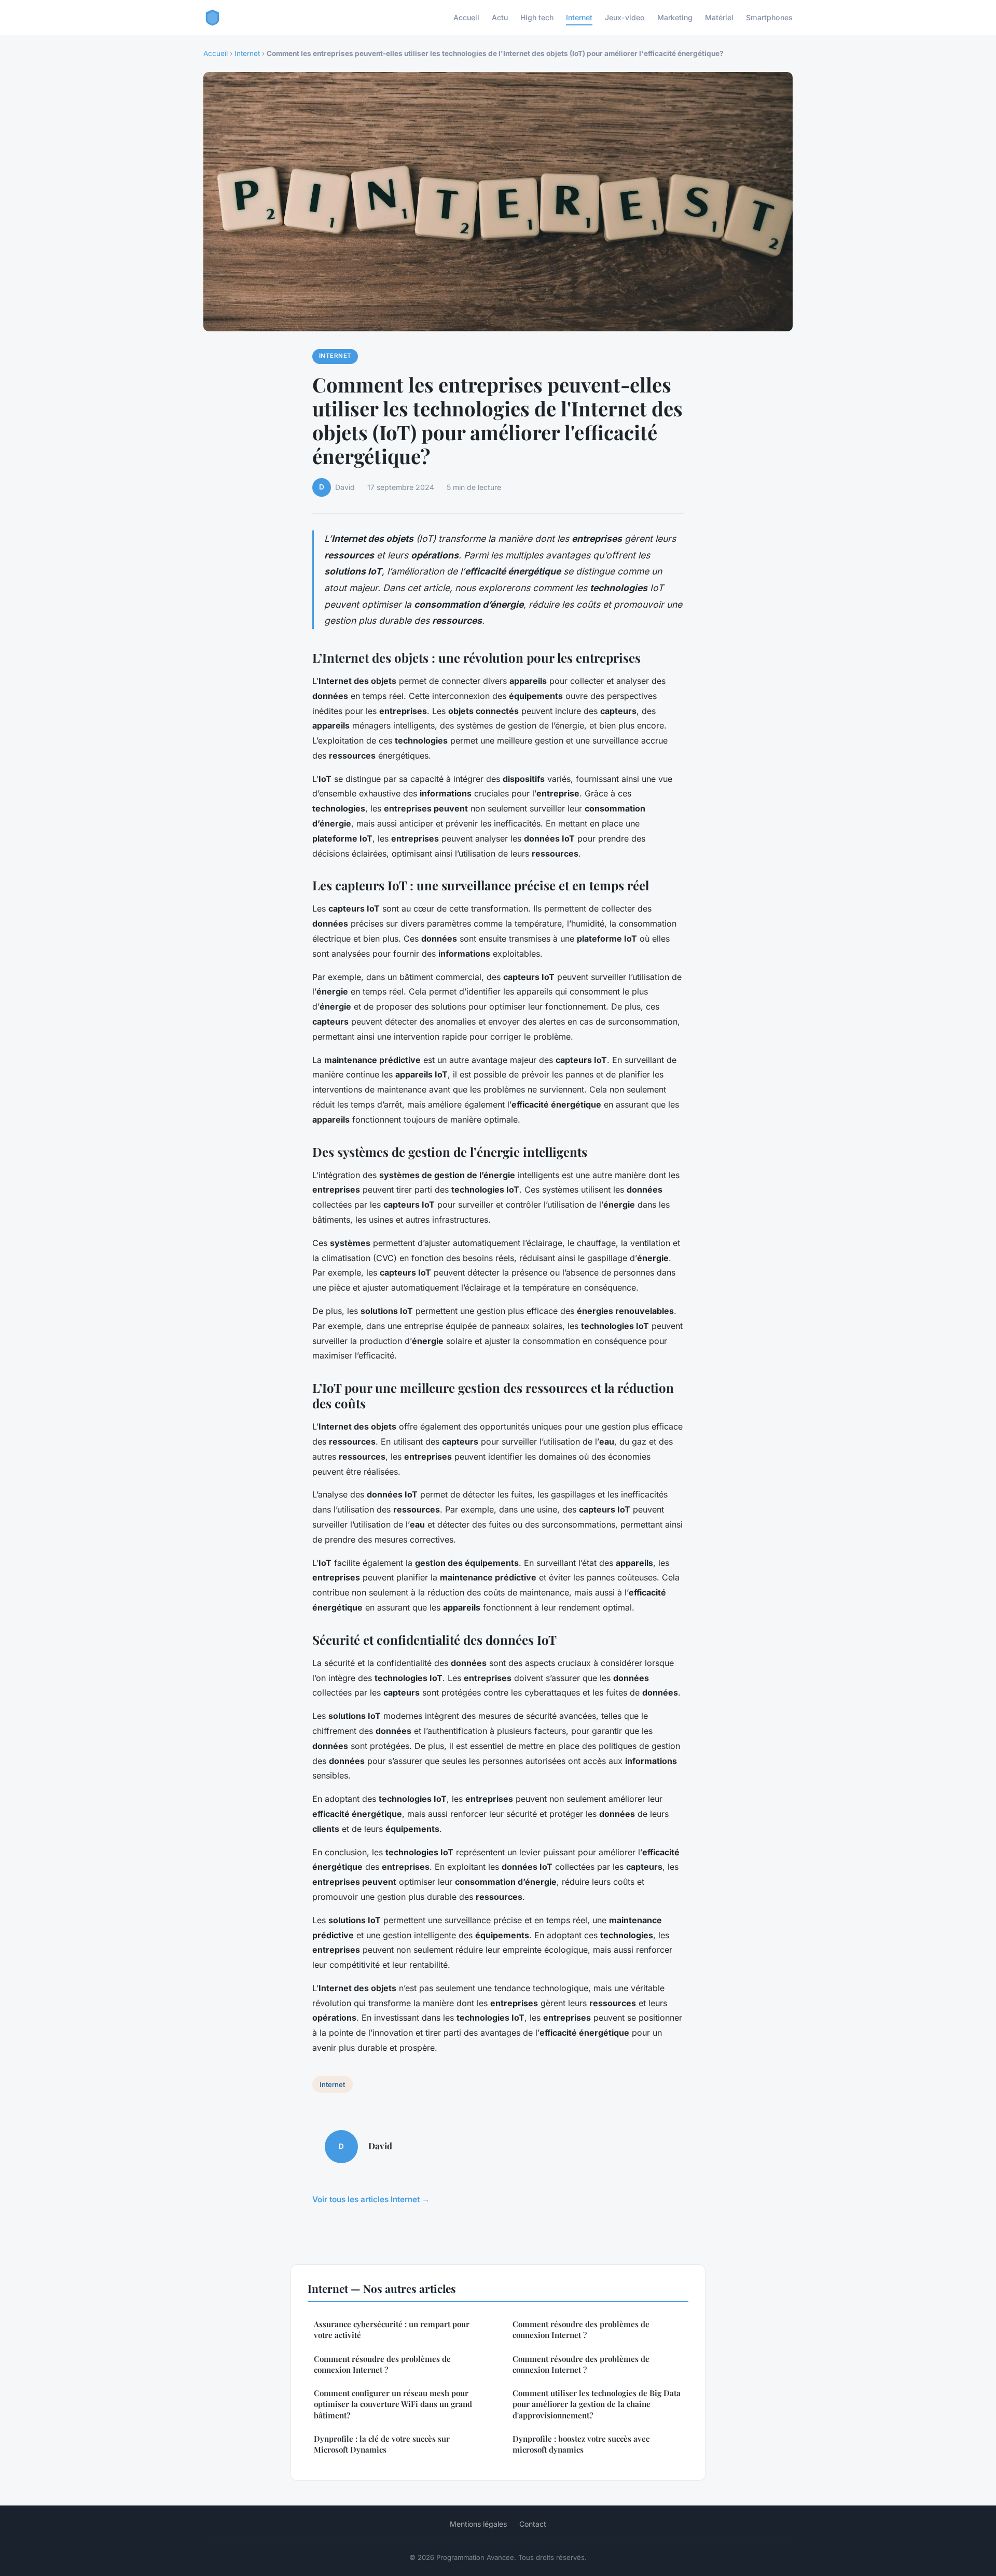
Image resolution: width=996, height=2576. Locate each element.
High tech (537, 17)
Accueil (466, 17)
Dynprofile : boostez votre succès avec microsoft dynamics (581, 2444)
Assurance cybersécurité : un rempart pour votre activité (392, 2329)
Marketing (675, 17)
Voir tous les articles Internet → (371, 2199)
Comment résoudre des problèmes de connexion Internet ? (382, 2364)
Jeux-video (625, 17)
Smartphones (769, 17)
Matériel (719, 17)
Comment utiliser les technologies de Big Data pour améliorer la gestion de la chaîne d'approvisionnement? (597, 2404)
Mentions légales (478, 2524)
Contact (533, 2524)
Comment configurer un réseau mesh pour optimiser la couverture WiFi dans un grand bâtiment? (393, 2404)
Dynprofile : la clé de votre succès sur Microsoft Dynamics (382, 2444)
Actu (500, 17)
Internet (579, 17)
